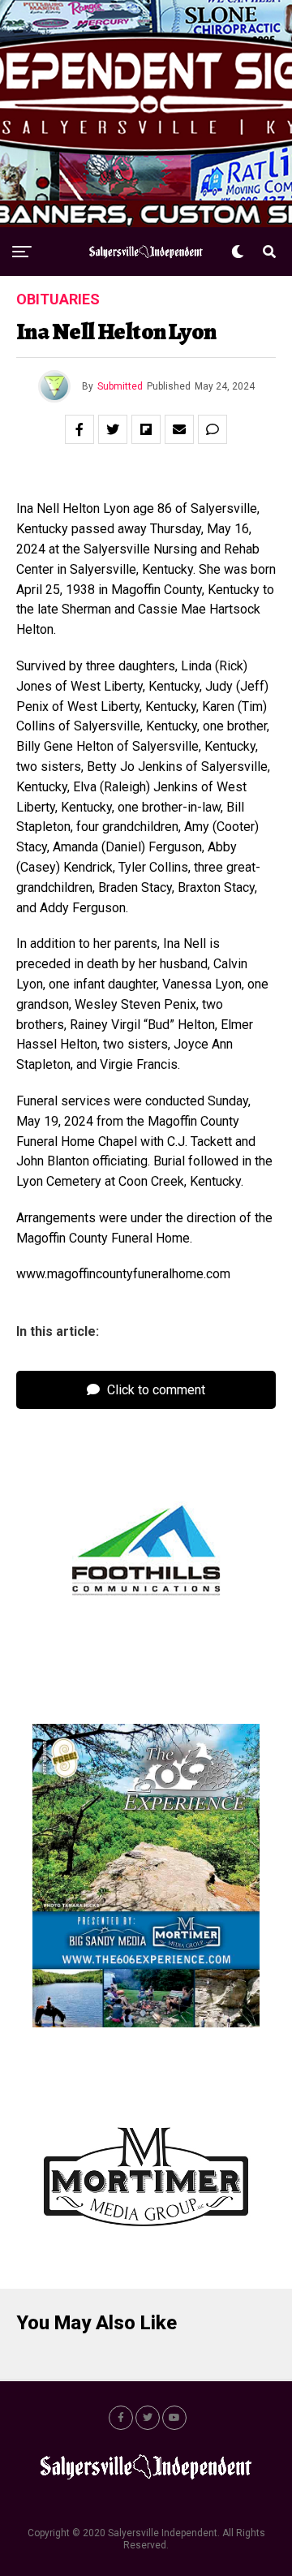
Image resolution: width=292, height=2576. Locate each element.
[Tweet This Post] (113, 429)
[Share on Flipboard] (146, 429)
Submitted (120, 386)
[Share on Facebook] (79, 429)
